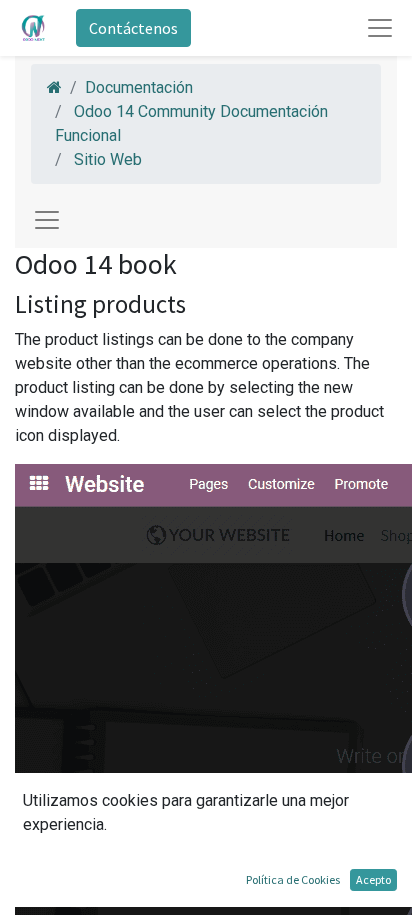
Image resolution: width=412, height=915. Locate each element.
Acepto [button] (373, 879)
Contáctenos (133, 28)
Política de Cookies (293, 879)
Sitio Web (108, 159)
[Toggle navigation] (47, 220)
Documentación (139, 87)
